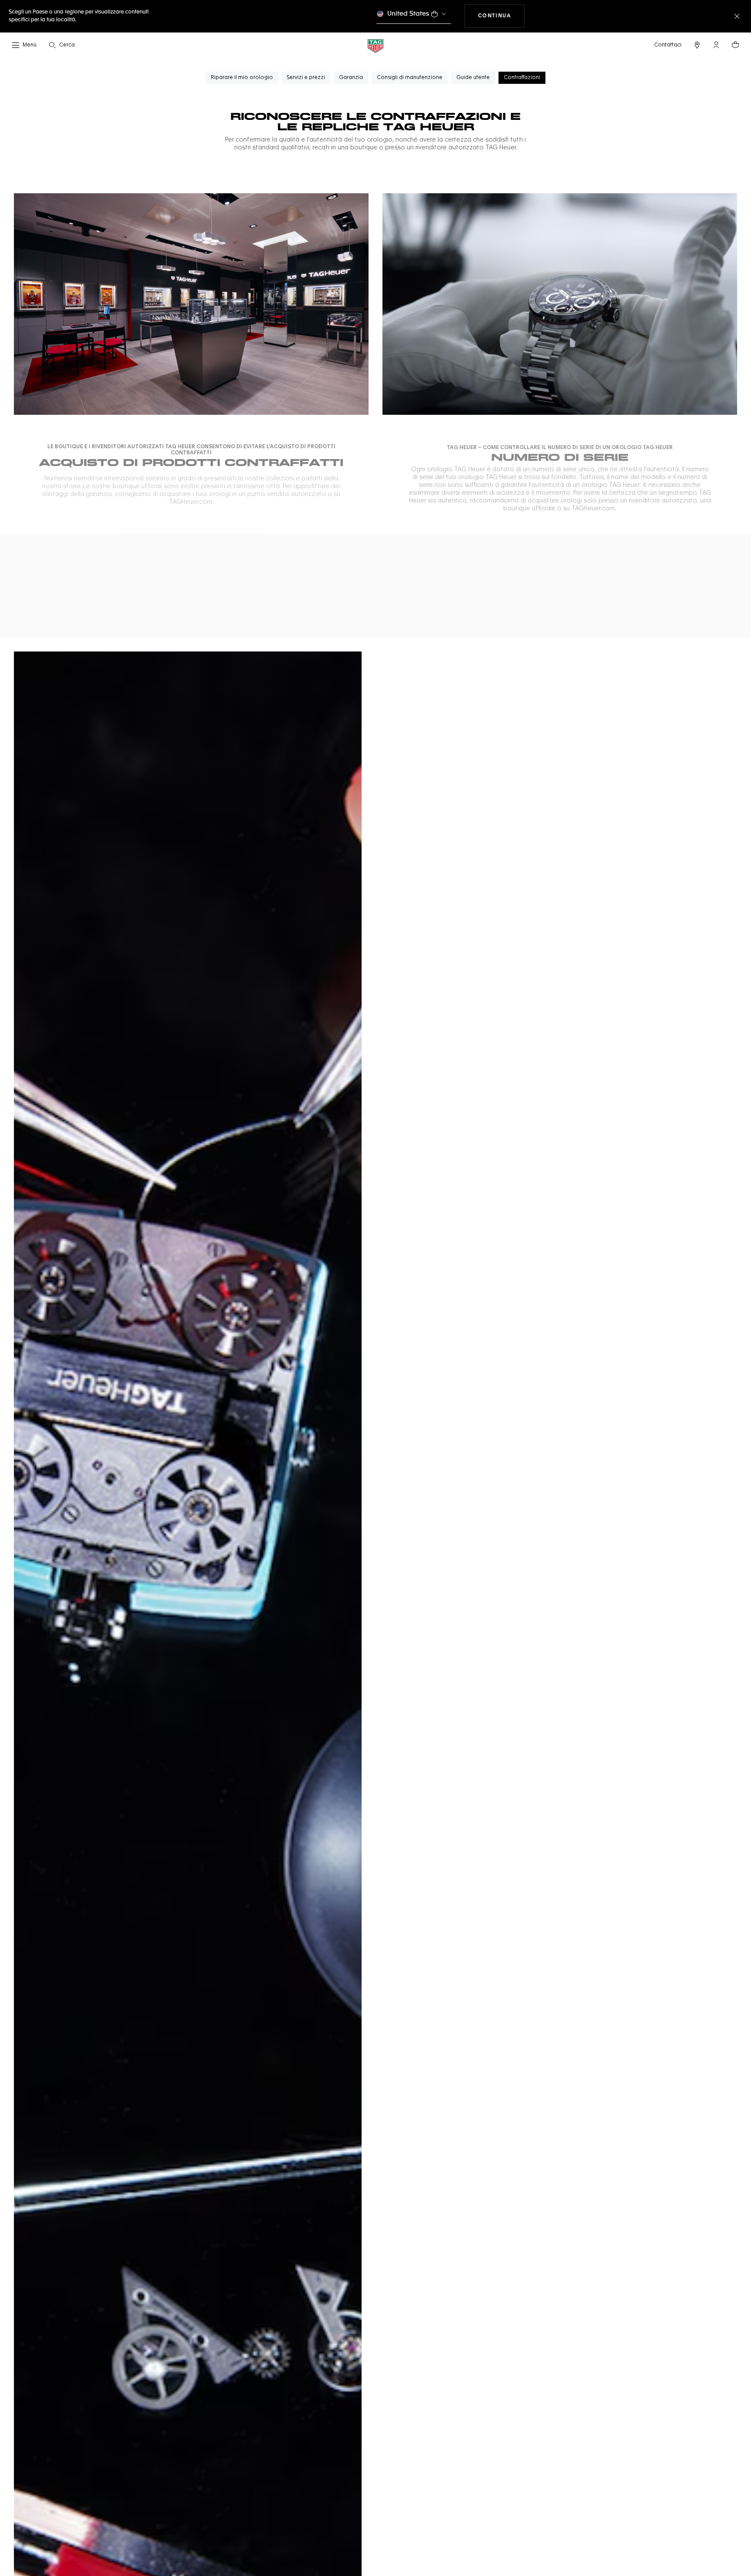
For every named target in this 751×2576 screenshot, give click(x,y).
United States (408, 14)
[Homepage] (375, 45)
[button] (716, 45)
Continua (502, 16)
